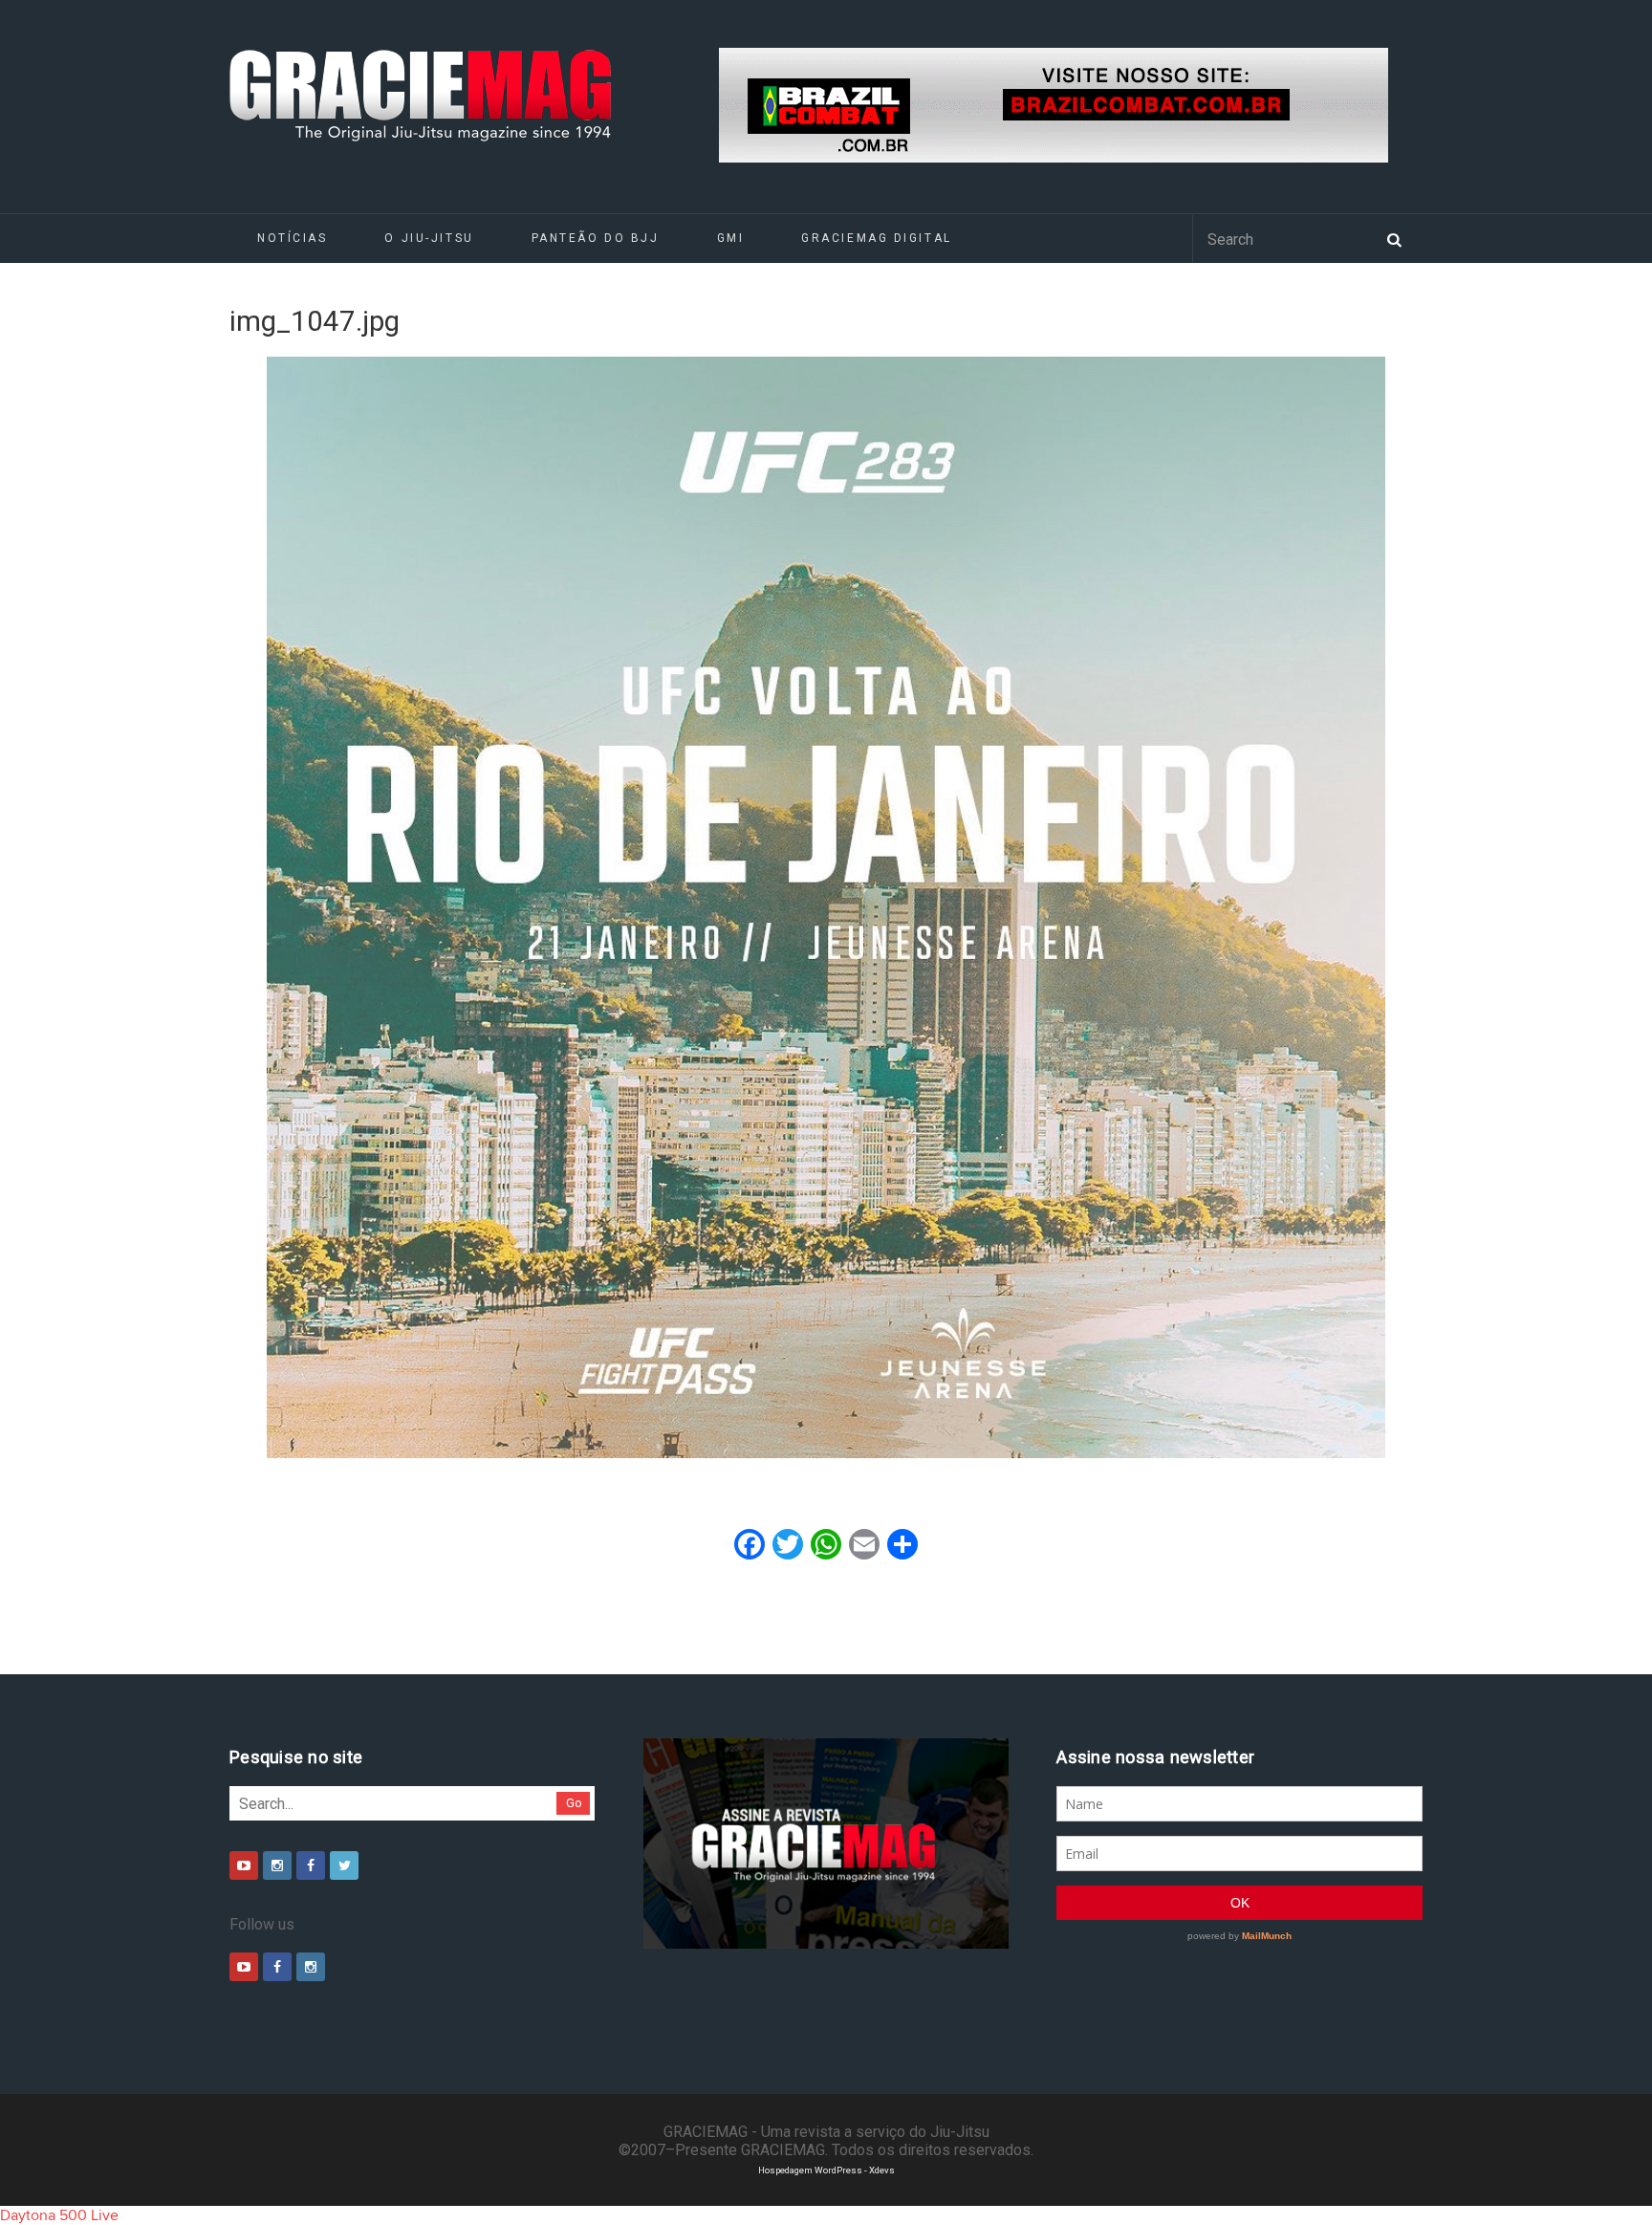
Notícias (292, 238)
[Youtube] (244, 1865)
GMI (731, 238)
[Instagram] (277, 1865)
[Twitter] (344, 1865)
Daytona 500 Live (59, 2215)
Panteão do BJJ (596, 238)
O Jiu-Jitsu (429, 238)
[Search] (1394, 238)
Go (574, 1803)
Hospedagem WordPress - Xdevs (826, 2170)
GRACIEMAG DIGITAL (877, 238)
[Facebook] (311, 1865)
